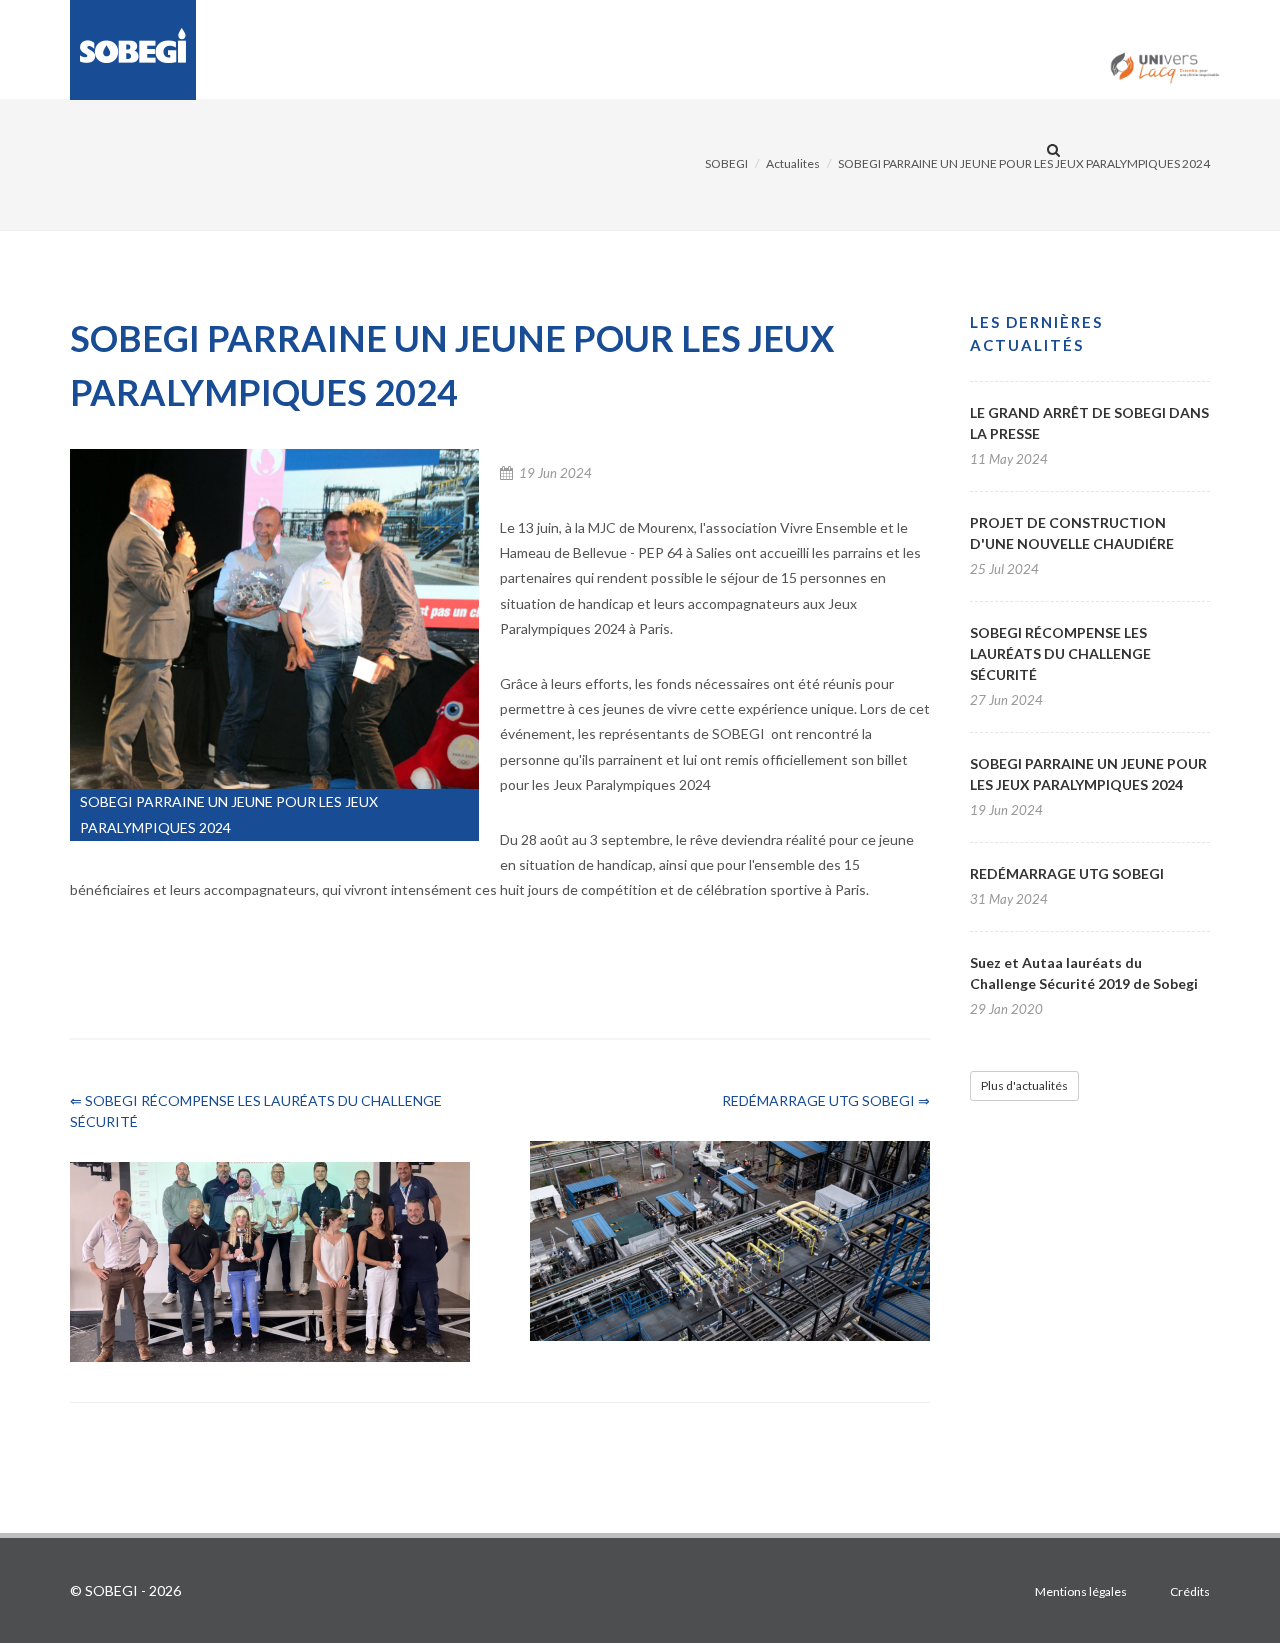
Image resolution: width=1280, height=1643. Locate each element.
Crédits (1190, 1591)
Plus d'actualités (1024, 1085)
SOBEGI (726, 163)
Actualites (793, 163)
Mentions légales (1081, 1591)
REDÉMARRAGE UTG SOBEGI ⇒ (826, 1100)
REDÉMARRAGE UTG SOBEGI (1067, 873)
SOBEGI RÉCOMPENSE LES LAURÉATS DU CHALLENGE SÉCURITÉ (1060, 653)
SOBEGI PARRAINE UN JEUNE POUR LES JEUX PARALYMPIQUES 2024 (1024, 163)
